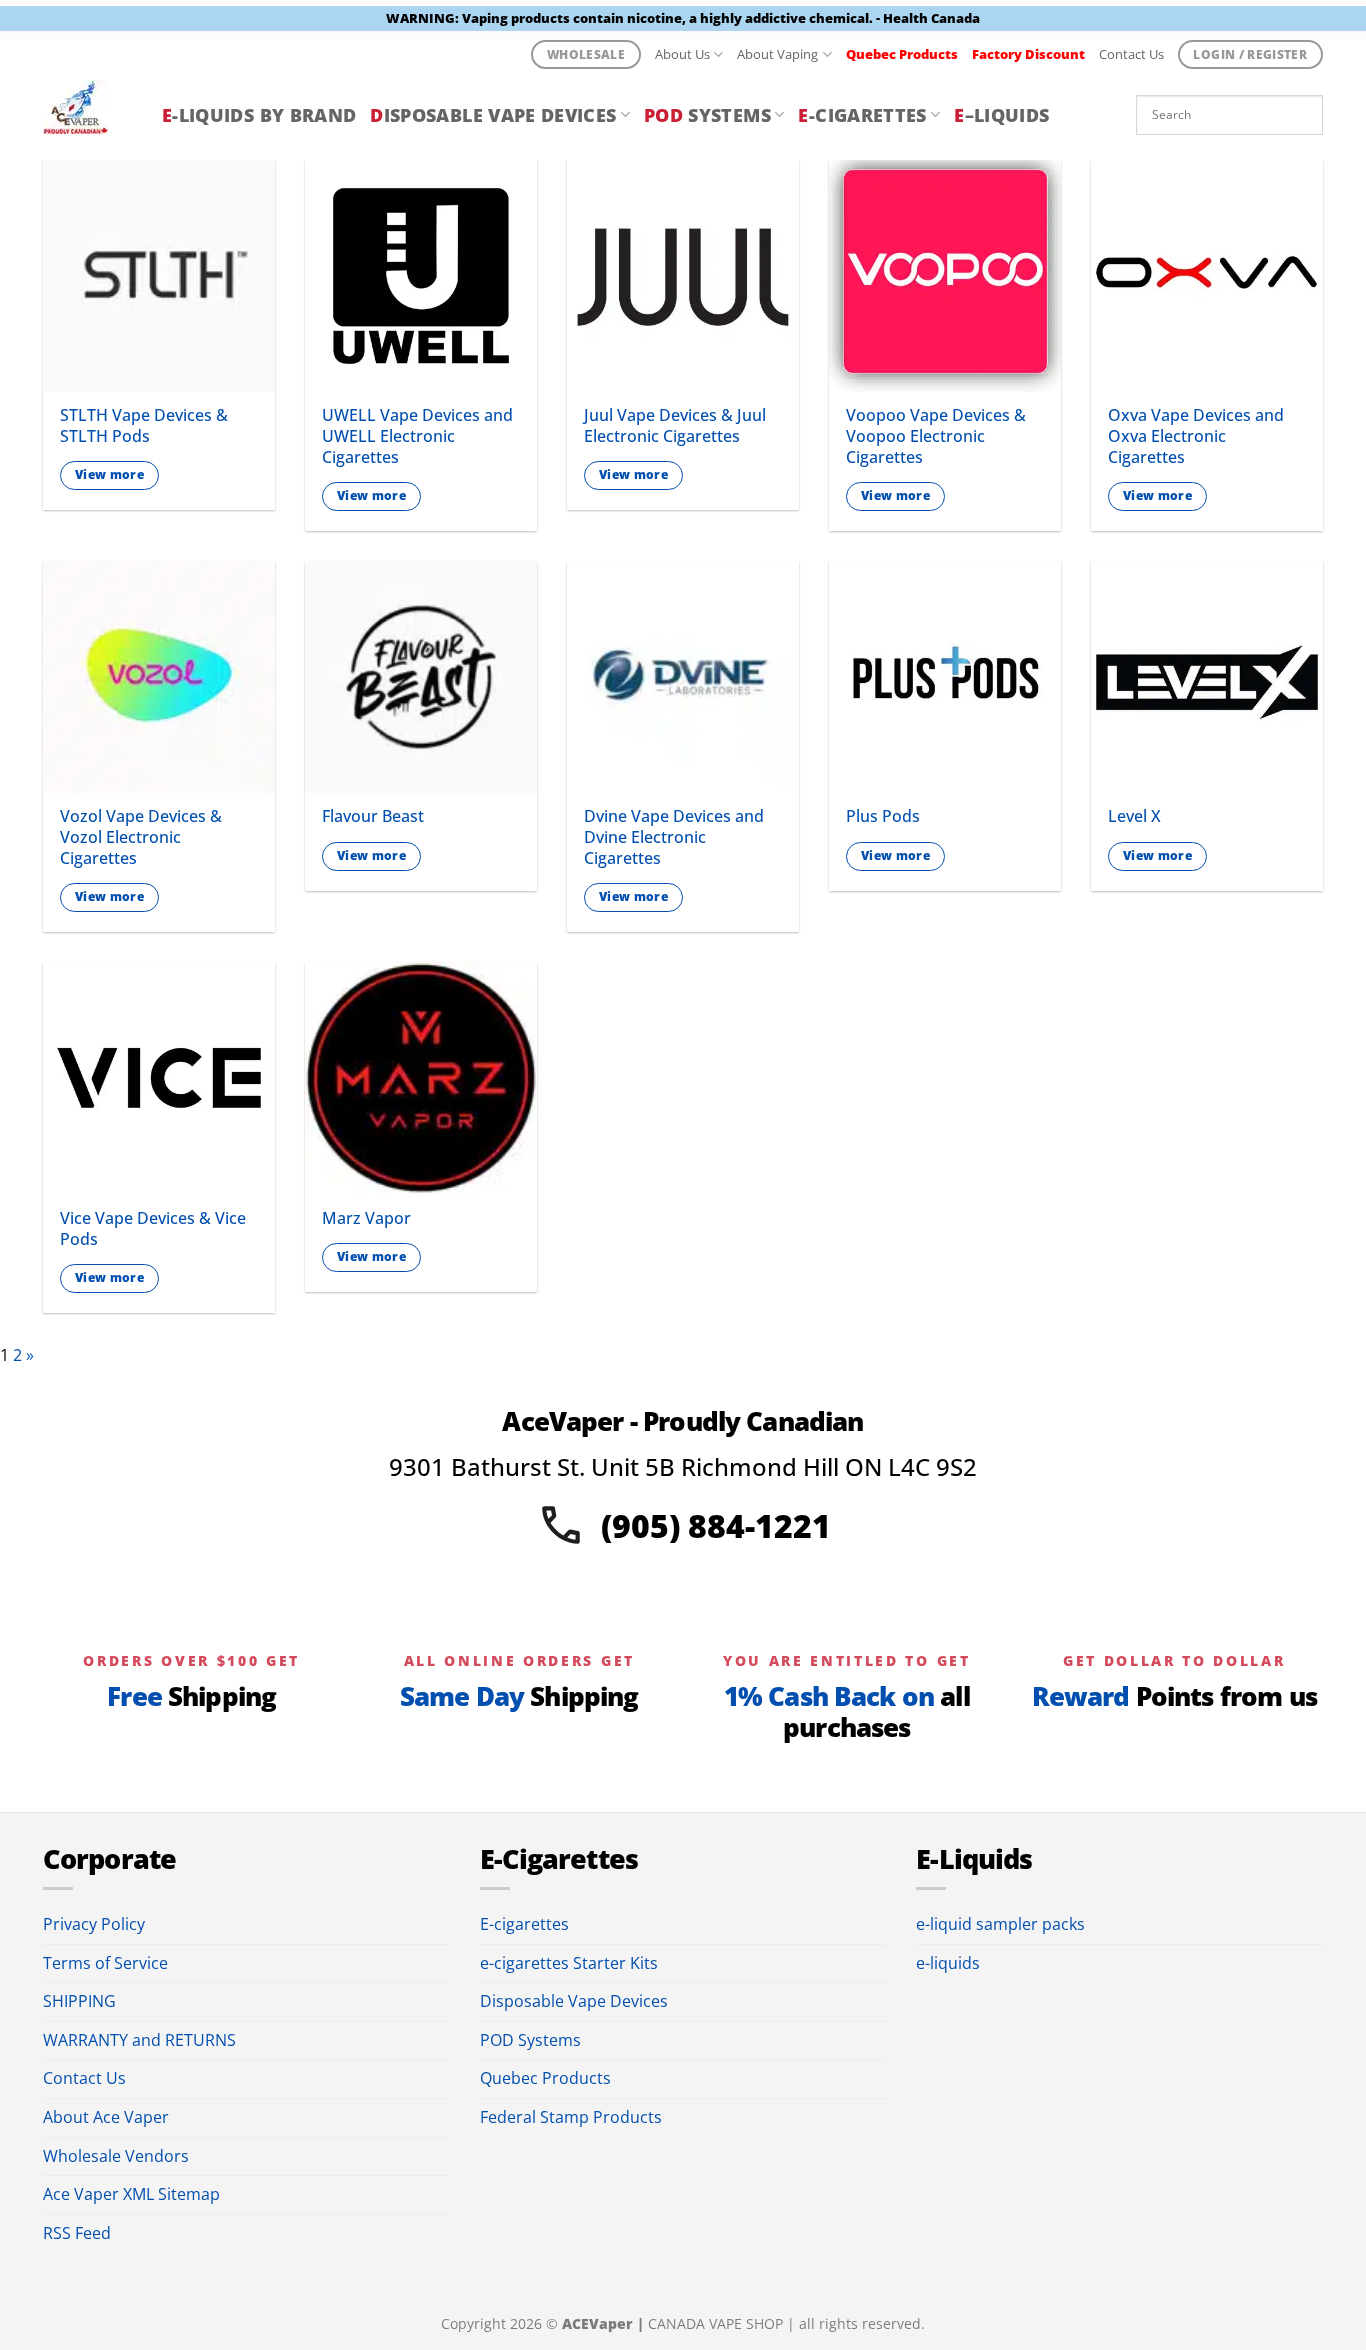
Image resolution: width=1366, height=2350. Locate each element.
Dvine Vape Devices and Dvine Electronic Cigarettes (674, 837)
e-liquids (948, 1963)
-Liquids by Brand (259, 115)
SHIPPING (79, 2001)
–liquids (1001, 115)
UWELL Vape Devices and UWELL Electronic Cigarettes (417, 436)
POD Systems (530, 2040)
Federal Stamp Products (571, 2117)
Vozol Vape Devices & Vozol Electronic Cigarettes (141, 837)
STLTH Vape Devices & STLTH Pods (144, 426)
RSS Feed (77, 2233)
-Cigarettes (862, 115)
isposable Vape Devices (493, 115)
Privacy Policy (94, 1924)
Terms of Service (105, 1963)
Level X (1134, 816)
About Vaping (777, 54)
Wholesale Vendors (116, 2156)
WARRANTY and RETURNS (139, 2040)
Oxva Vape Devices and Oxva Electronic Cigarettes (1196, 436)
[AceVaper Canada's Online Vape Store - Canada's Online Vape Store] (87, 115)
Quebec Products (545, 2078)
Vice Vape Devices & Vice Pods (153, 1229)
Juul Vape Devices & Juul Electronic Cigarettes (675, 426)
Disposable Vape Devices (574, 2001)
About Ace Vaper (106, 2117)
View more (109, 474)
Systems (707, 115)
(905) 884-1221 (716, 1525)
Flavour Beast (373, 816)
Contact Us (1131, 54)
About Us (682, 54)
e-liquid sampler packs (1000, 1924)
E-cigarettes (524, 1924)
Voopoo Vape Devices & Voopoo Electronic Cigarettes (936, 436)
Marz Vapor (366, 1218)
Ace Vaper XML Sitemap (131, 2194)
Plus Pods (883, 816)
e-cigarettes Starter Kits (569, 1963)
